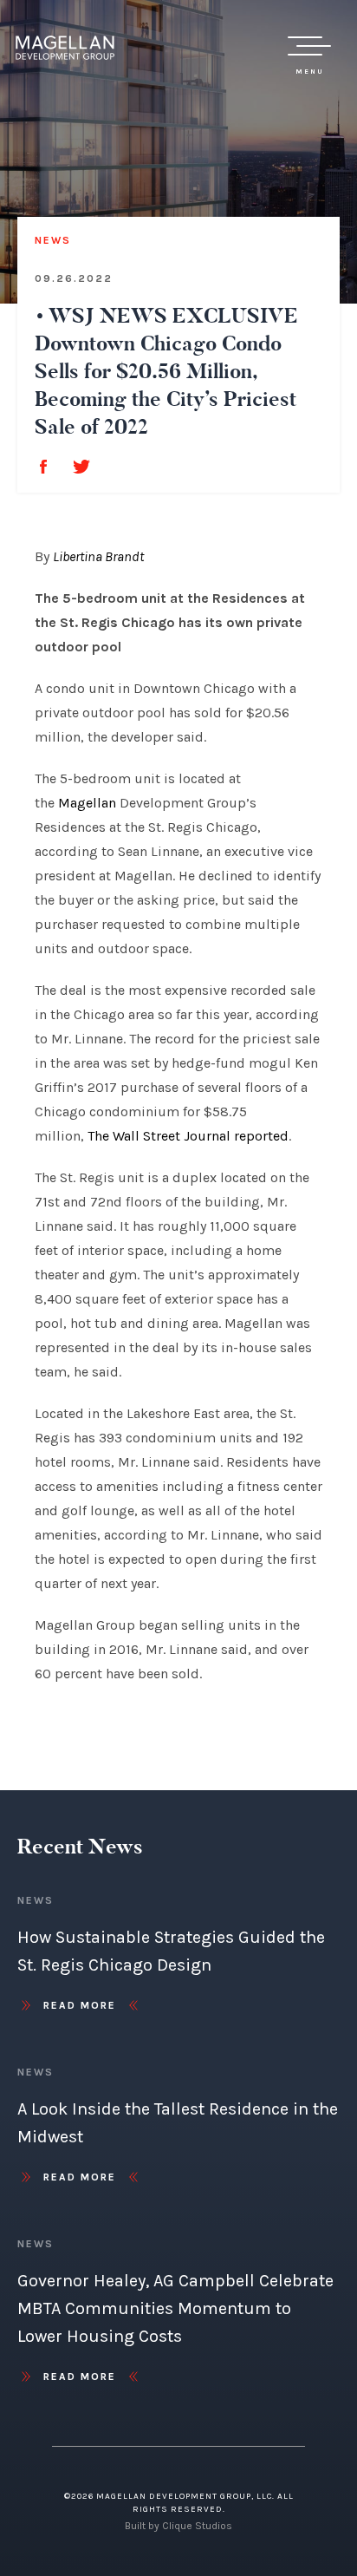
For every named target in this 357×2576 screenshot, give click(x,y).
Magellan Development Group (65, 48)
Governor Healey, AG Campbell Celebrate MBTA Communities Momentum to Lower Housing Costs (175, 2308)
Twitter (81, 467)
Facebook (43, 467)
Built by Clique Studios (178, 2526)
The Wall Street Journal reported (188, 1136)
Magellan (87, 803)
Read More (80, 2005)
